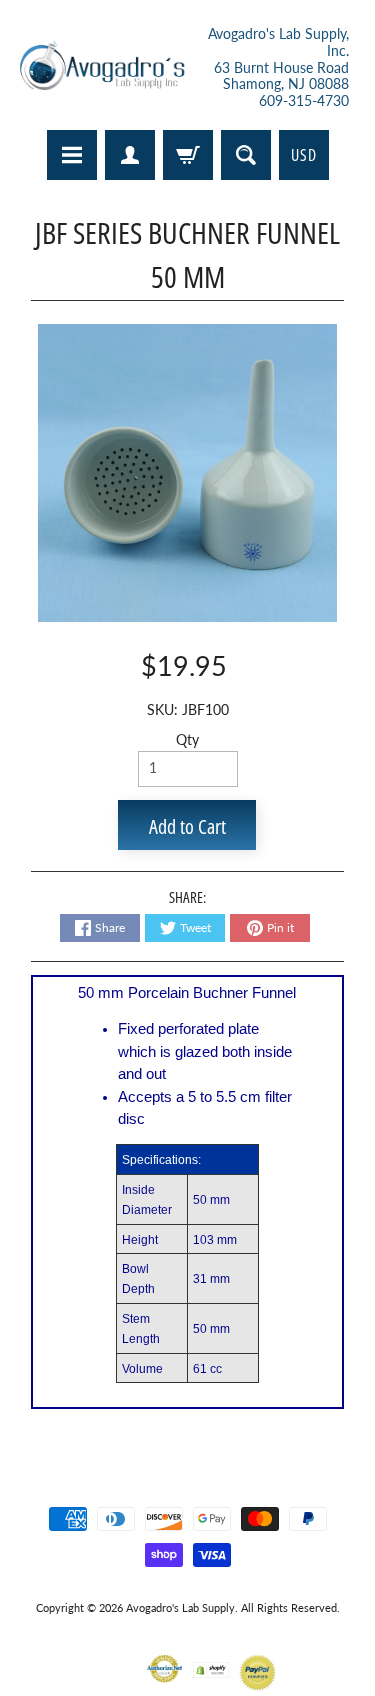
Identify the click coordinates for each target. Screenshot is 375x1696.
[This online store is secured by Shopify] (211, 1665)
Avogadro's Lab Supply (180, 1607)
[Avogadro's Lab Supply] (102, 68)
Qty (187, 740)
